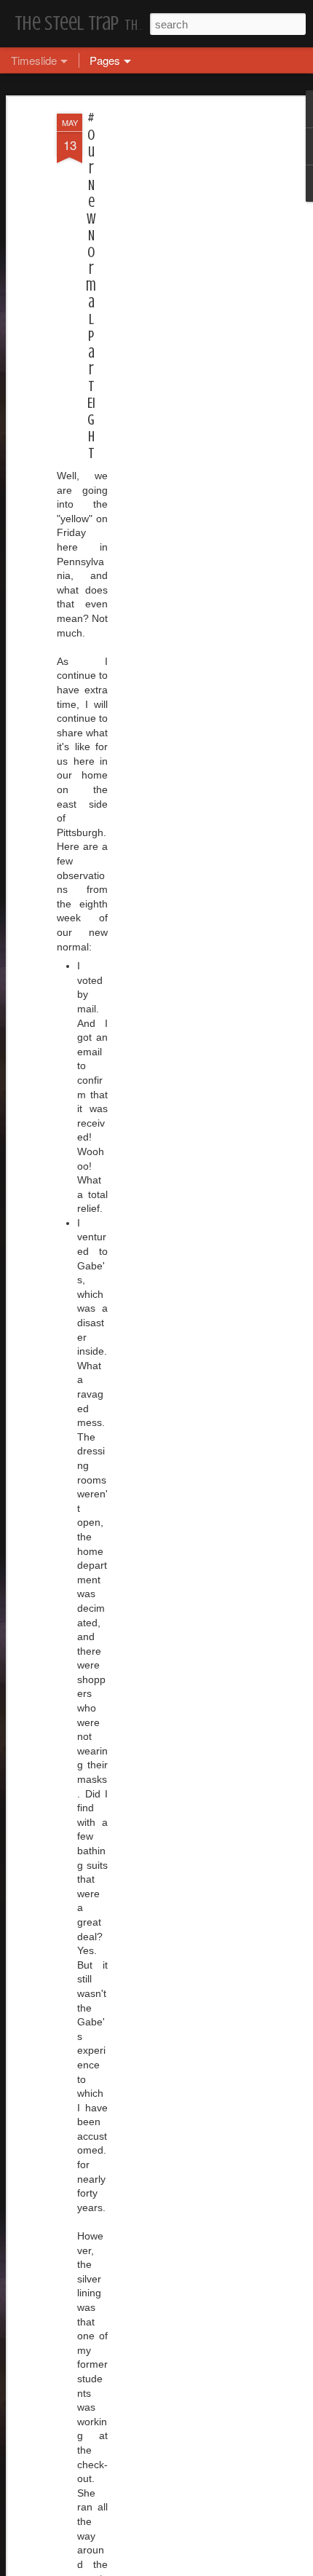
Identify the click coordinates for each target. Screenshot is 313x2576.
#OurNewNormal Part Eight (91, 286)
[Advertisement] (188, 343)
